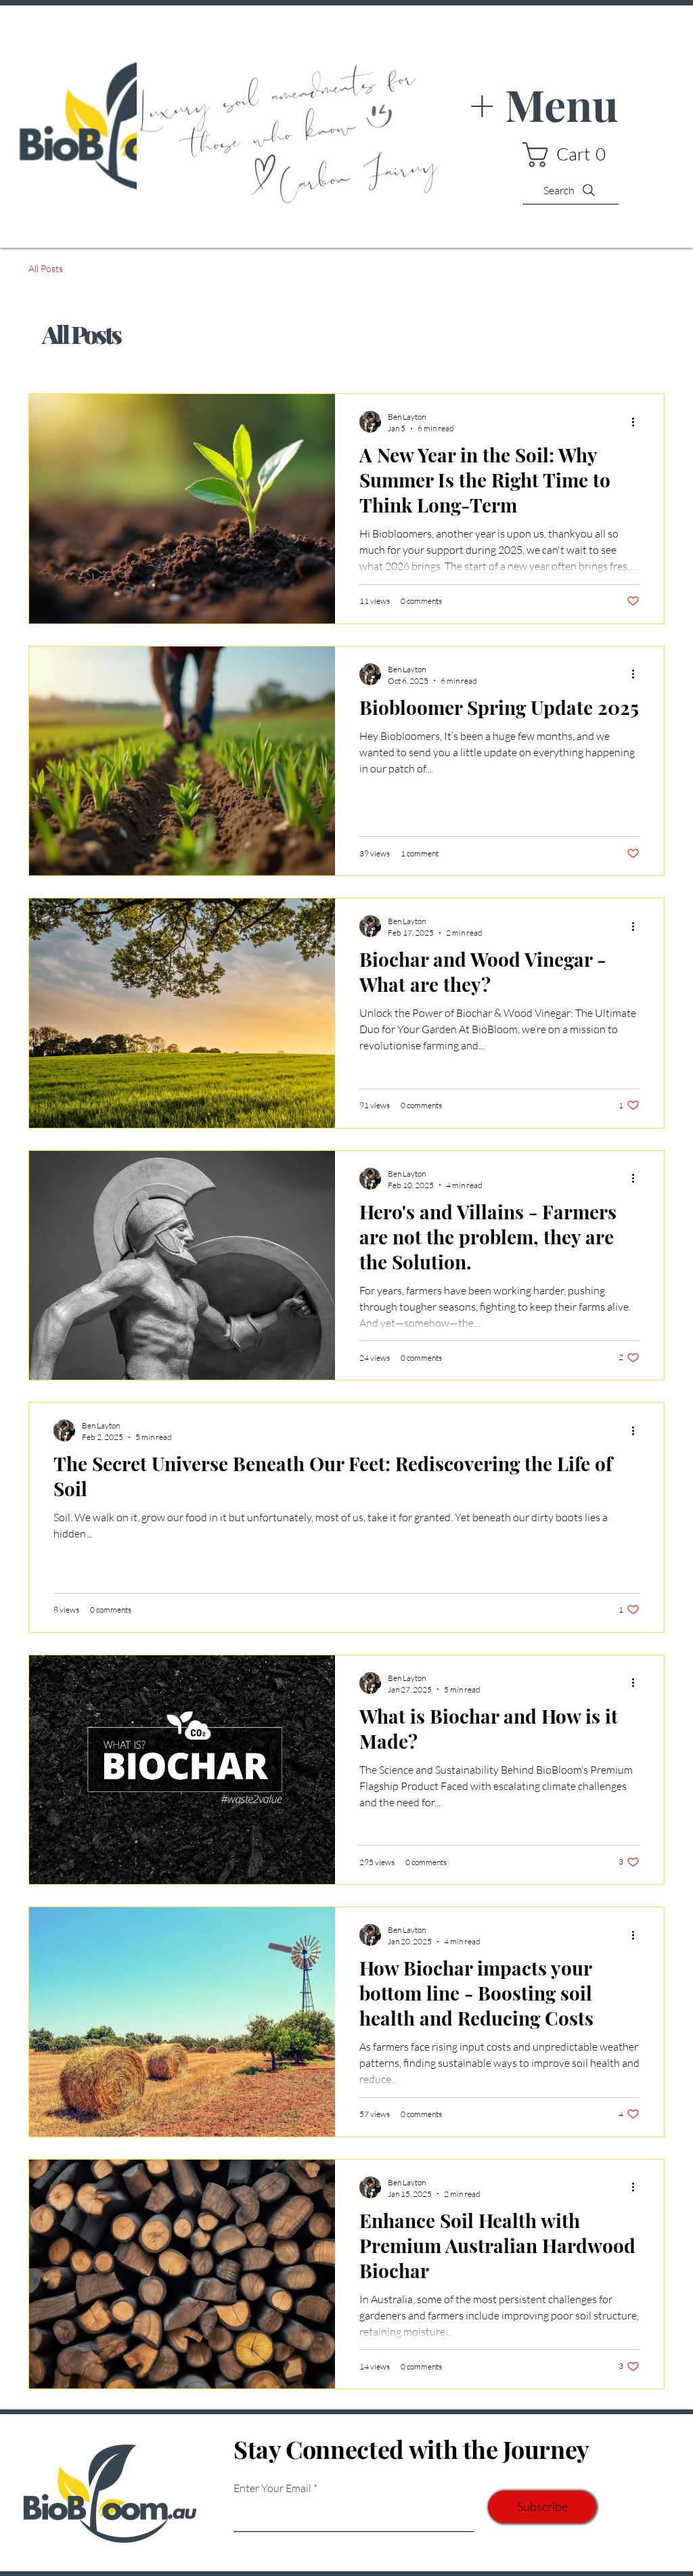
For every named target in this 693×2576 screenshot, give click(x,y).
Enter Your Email (272, 2488)
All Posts (46, 268)
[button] (571, 155)
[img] (135, 210)
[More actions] (638, 422)
